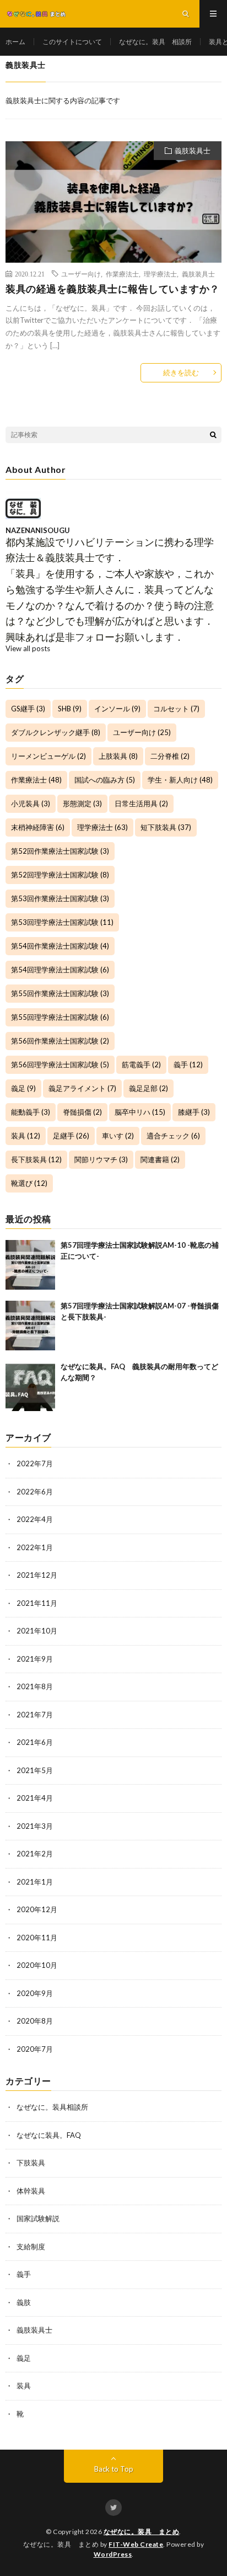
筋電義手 (141, 1065)
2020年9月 (35, 1993)
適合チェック (173, 1136)
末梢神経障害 (38, 827)
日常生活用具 (141, 803)
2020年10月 (37, 1965)
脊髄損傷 (82, 1112)
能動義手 (31, 1112)
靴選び (29, 1183)
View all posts (28, 648)
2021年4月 (35, 1798)
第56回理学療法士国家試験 (60, 1065)
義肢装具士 (193, 151)
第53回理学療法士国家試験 (62, 922)
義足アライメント (82, 1088)
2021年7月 (35, 1715)
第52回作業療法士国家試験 (60, 851)
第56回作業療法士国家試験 (60, 1041)
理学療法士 (160, 274)
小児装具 (31, 803)
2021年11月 (37, 1603)
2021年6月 (35, 1742)
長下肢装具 (36, 1159)
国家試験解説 (38, 2218)
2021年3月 (35, 1826)
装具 (26, 1136)
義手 (188, 1065)
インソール (117, 709)
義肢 (24, 2302)
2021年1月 (35, 1882)
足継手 (71, 1136)
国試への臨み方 (105, 780)
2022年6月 (35, 1492)
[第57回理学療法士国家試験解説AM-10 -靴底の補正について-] (30, 1265)
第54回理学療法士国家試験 (60, 970)
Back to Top (114, 2469)
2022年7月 (35, 1463)
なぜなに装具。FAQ (49, 2135)
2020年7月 (35, 2049)
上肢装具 (118, 756)
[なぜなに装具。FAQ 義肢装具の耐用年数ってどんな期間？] (30, 1386)
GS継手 (28, 709)
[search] (213, 435)
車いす (118, 1136)
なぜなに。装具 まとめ (142, 2532)
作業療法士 (122, 274)
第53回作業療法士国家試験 (60, 898)
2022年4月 (35, 1519)
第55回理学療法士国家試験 (60, 1017)
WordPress (113, 2554)
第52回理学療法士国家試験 (60, 875)
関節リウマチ (101, 1159)
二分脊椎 (170, 756)
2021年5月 (35, 1770)
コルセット (176, 709)
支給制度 (31, 2247)
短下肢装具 (166, 827)
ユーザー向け (81, 274)
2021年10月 (37, 1631)
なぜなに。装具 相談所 (155, 42)
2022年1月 (35, 1547)
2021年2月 (35, 1854)
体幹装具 (31, 2191)
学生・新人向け (180, 780)
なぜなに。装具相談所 (52, 2107)
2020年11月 (37, 1938)
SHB (70, 709)
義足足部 (148, 1088)
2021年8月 (35, 1686)
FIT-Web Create (136, 2544)
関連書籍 (160, 1159)
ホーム (15, 42)
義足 (23, 1088)
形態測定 (82, 803)
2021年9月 (35, 1659)
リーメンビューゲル (48, 756)
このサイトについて (72, 42)
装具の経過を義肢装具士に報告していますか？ (113, 289)
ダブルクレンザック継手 (56, 732)
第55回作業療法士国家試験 (60, 993)
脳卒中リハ (140, 1112)
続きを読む (181, 372)
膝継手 (194, 1112)
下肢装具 (31, 2163)
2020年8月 (35, 2021)
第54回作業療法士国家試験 (60, 946)
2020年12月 (37, 1909)
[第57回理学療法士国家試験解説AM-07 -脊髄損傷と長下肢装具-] (30, 1326)
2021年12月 (37, 1575)
